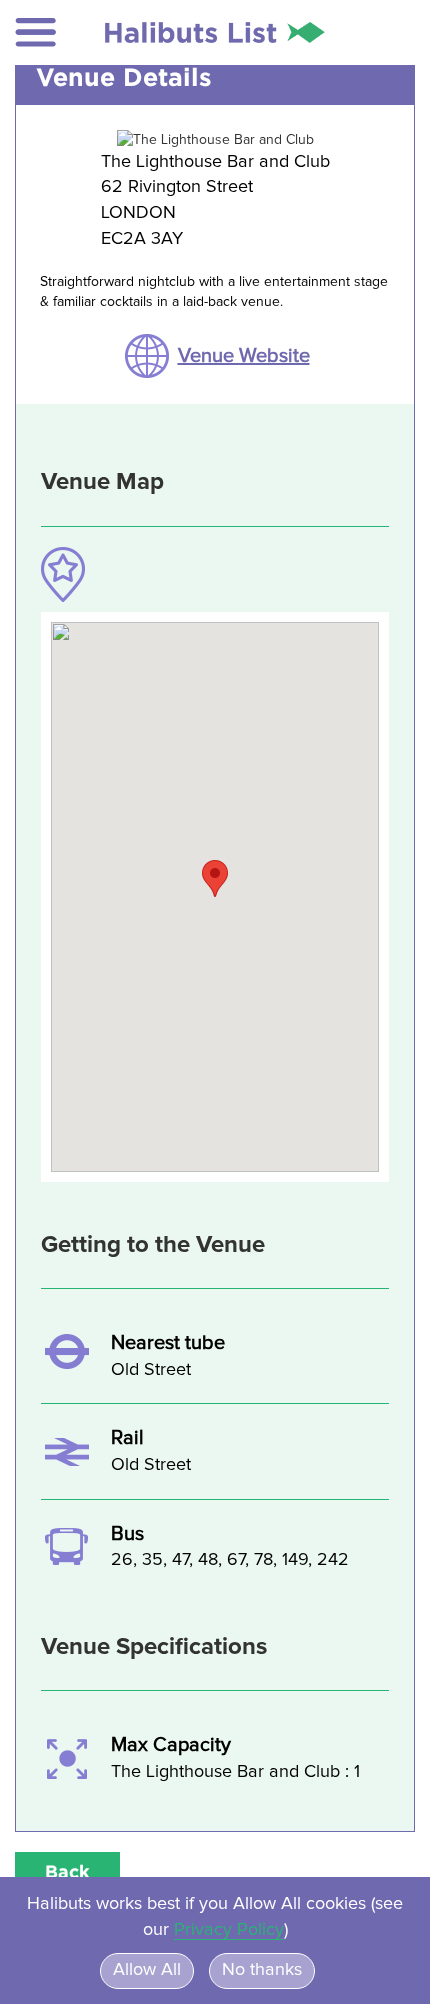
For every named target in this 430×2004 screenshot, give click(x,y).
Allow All (147, 1970)
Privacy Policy (229, 1930)
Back (67, 1871)
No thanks (262, 1970)
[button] (36, 32)
